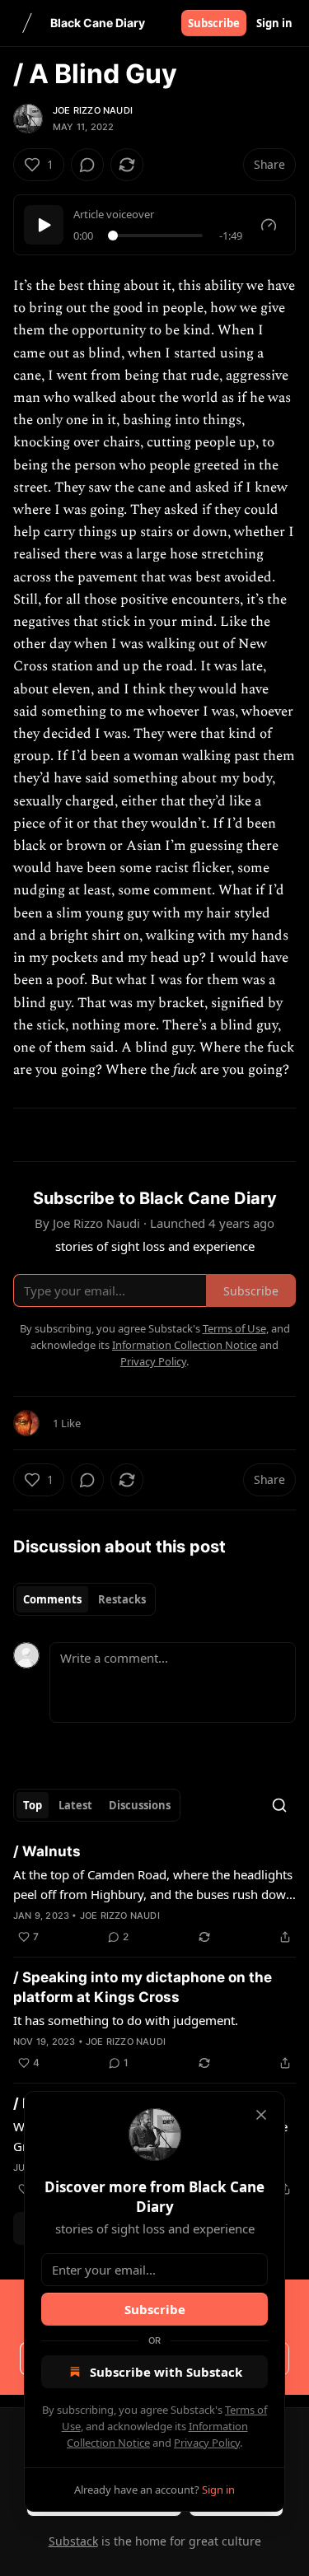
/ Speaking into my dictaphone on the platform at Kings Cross (143, 1987)
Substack (73, 2541)
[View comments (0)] (87, 165)
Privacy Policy (207, 2443)
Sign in (274, 23)
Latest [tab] (75, 1805)
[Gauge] (269, 225)
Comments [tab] (52, 1599)
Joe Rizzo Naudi (93, 110)
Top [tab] (33, 1805)
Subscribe (214, 23)
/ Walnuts (47, 1851)
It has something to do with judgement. (126, 2020)
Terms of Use (234, 1328)
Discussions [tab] (140, 1805)
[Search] (279, 1805)
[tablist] (84, 1599)
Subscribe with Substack (166, 2372)
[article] (154, 1894)
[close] (261, 2115)
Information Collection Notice (185, 1345)
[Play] (44, 225)
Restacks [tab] (122, 1599)
